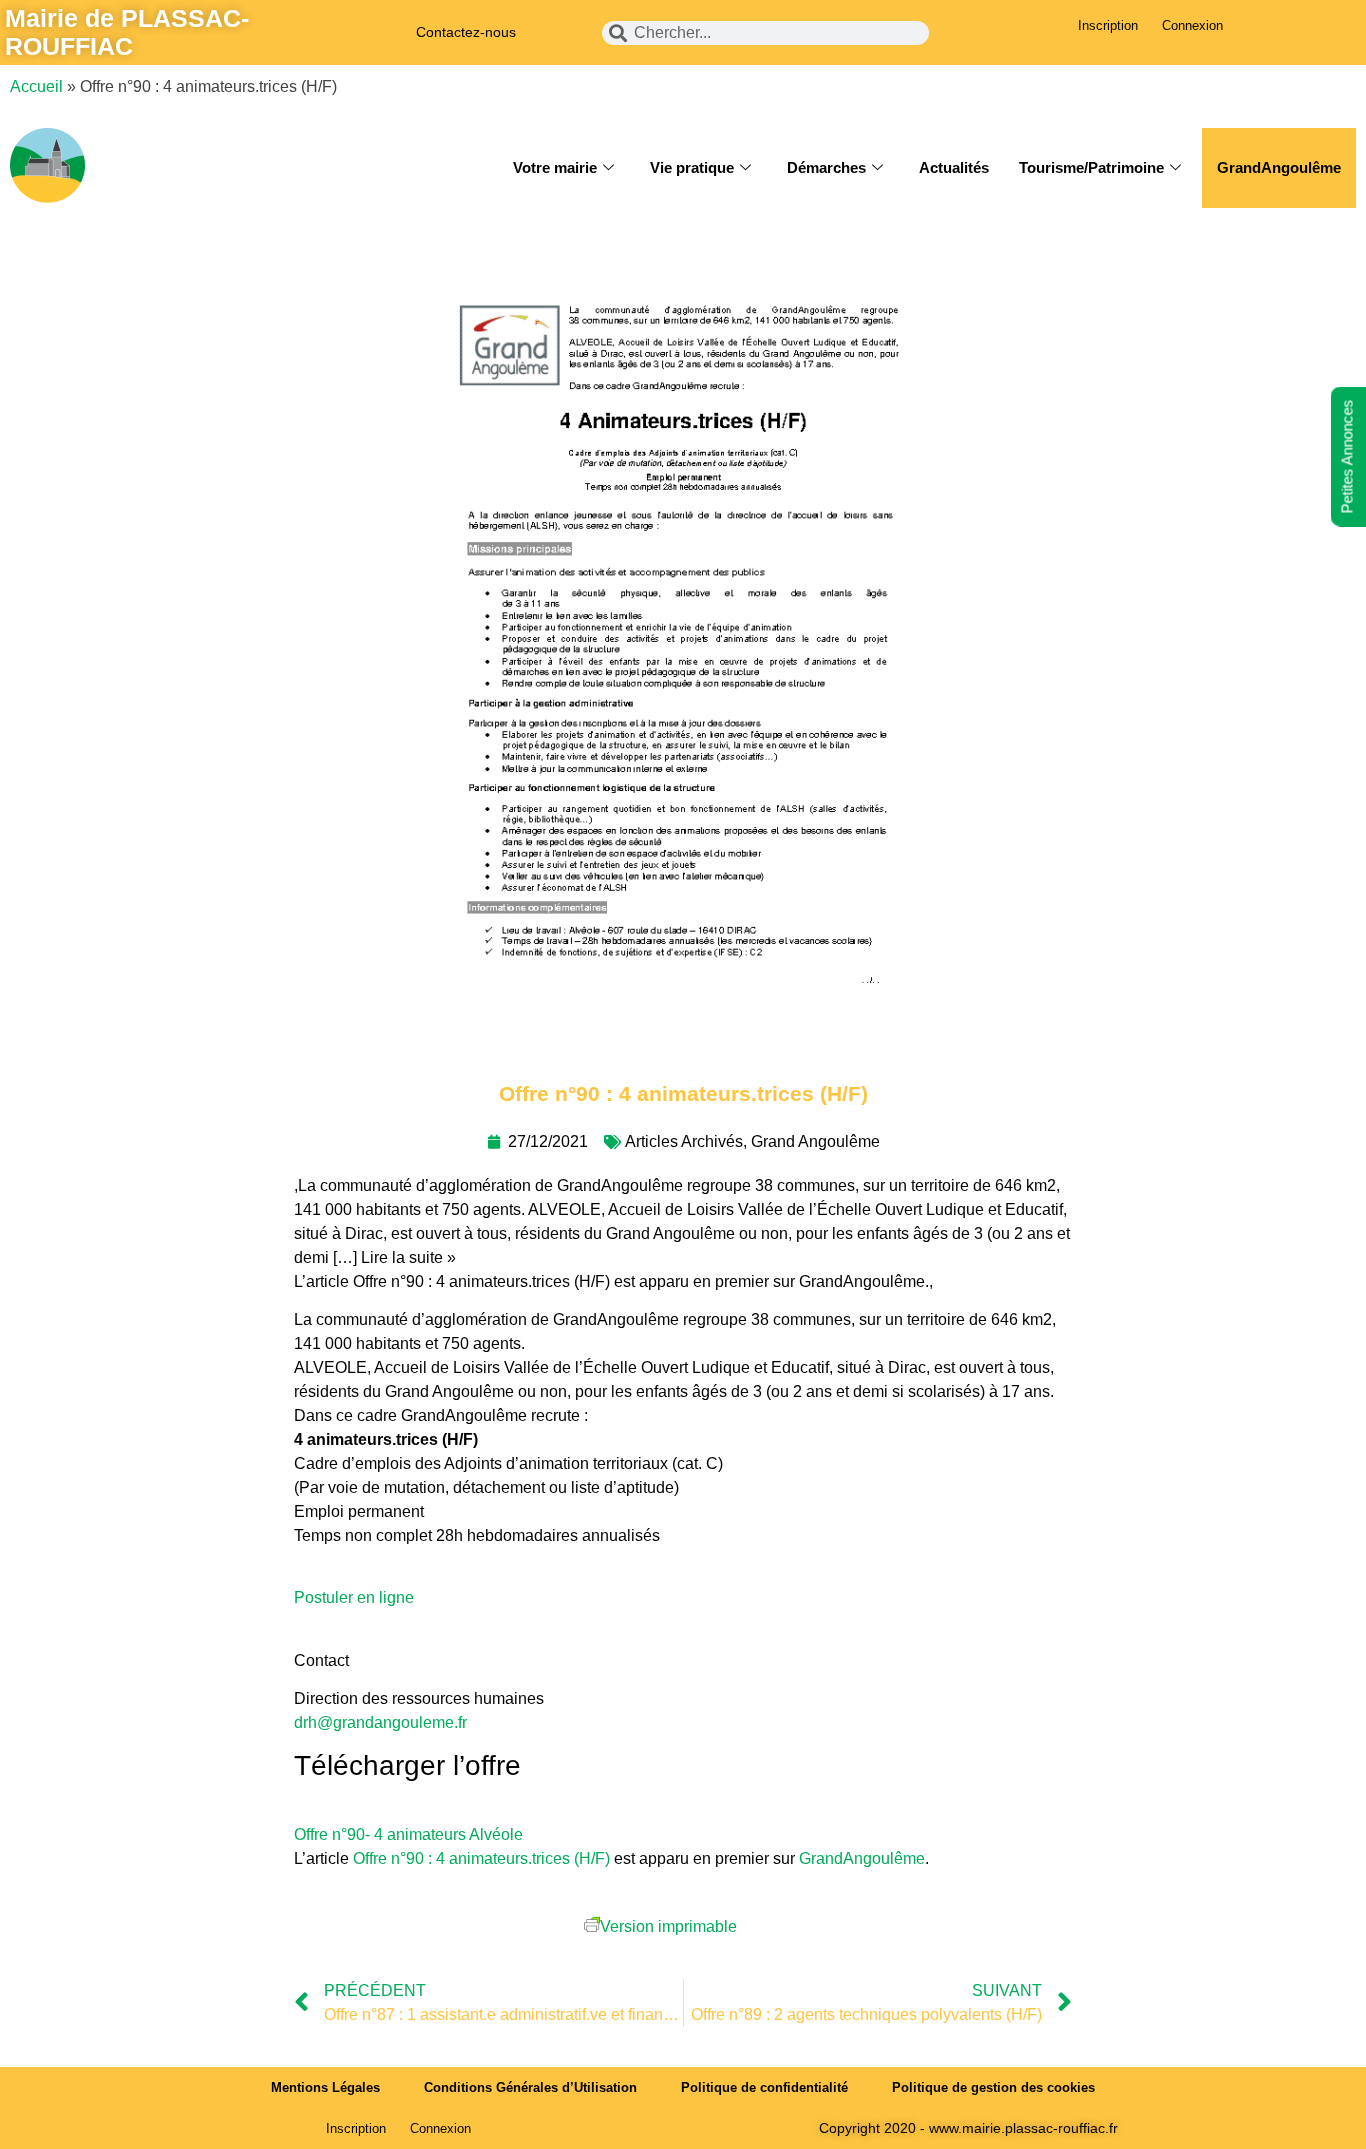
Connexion (1192, 25)
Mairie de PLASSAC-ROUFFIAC (127, 32)
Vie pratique (692, 167)
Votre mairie (555, 167)
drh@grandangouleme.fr (380, 1722)
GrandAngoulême (1279, 167)
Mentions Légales (325, 2087)
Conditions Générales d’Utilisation (530, 2087)
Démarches (826, 167)
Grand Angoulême (815, 1141)
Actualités (954, 167)
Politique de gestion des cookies (993, 2087)
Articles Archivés (684, 1141)
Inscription (1108, 25)
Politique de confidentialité (764, 2087)
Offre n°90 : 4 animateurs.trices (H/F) (481, 1858)
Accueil (36, 86)
